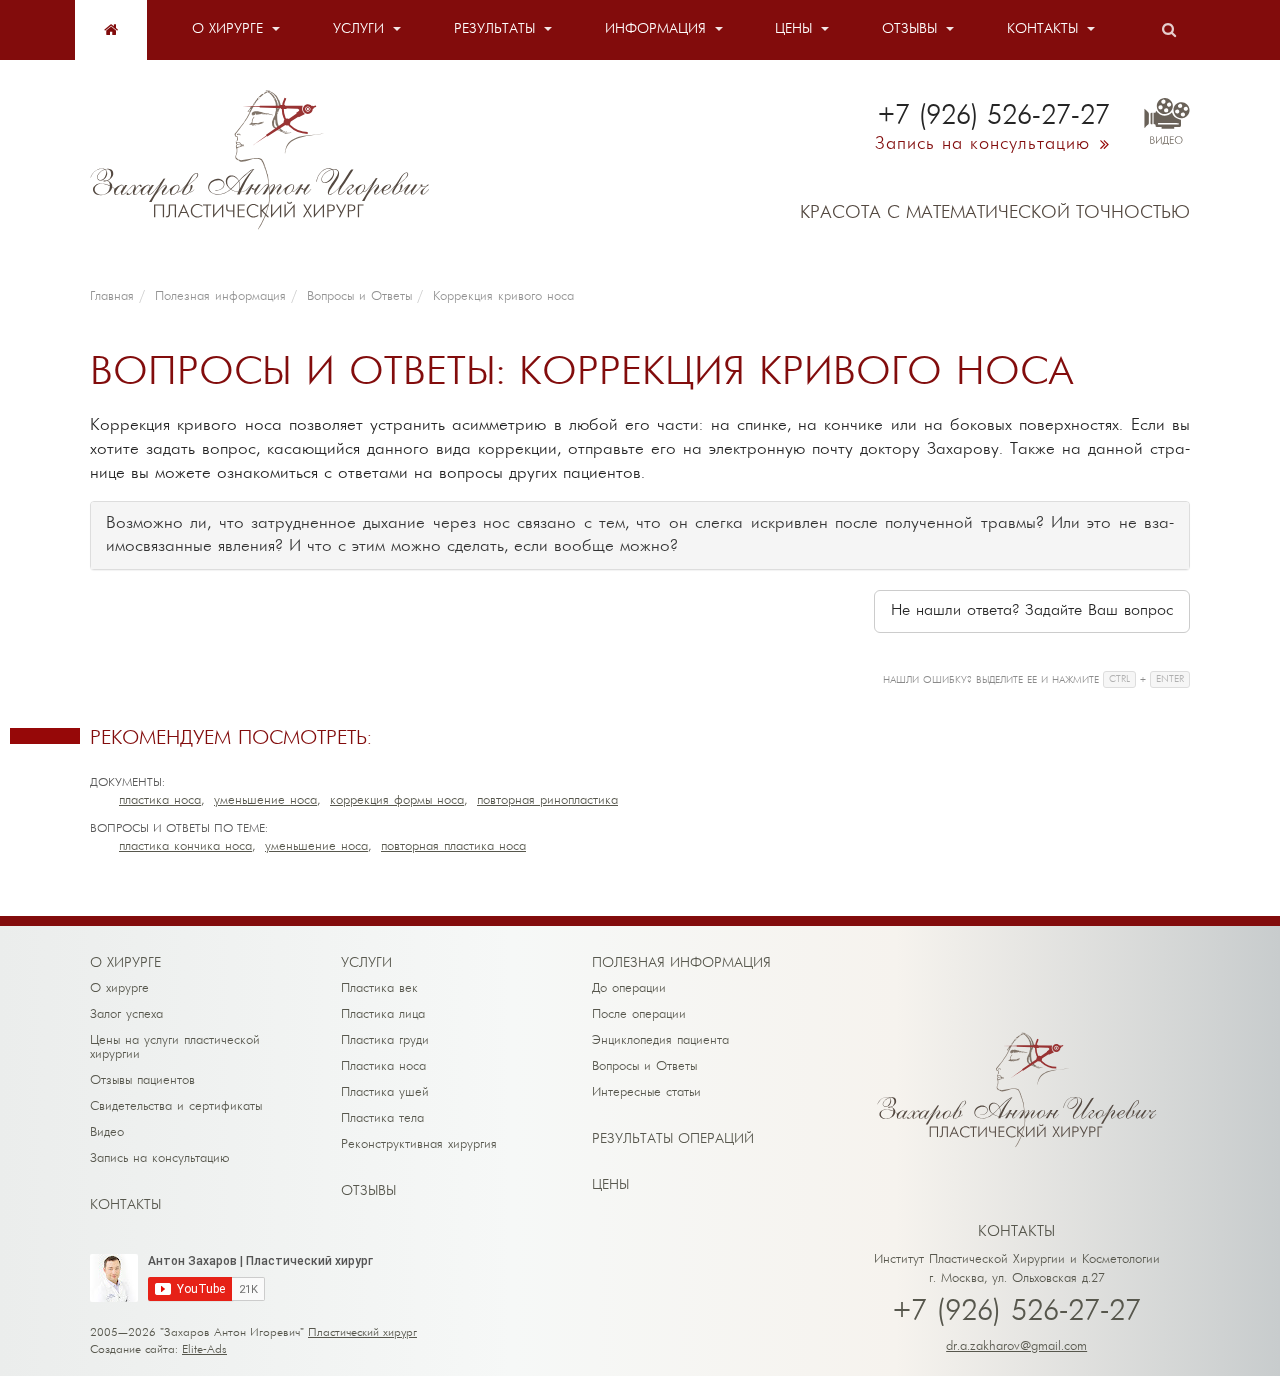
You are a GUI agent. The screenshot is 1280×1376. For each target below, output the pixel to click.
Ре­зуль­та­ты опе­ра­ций (673, 1139)
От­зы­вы (368, 1191)
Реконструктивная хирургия (419, 1144)
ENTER (1170, 679)
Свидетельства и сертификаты (176, 1106)
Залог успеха (126, 1014)
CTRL (1119, 679)
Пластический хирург (362, 1333)
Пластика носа (160, 800)
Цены (793, 29)
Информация (655, 29)
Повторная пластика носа (453, 846)
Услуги (358, 29)
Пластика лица (383, 1014)
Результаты (494, 29)
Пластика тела (382, 1118)
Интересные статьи (646, 1092)
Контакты (1042, 29)
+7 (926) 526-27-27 (1017, 1312)
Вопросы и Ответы (644, 1066)
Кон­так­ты (125, 1205)
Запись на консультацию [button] (982, 144)
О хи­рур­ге (125, 963)
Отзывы (909, 29)
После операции (639, 1014)
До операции (629, 988)
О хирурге (227, 29)
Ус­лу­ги (366, 963)
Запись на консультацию (160, 1158)
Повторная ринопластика (547, 800)
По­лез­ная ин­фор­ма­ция (681, 963)
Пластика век (379, 988)
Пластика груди (385, 1040)
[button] (1032, 611)
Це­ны (610, 1185)
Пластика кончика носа (185, 846)
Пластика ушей (385, 1092)
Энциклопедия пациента (660, 1040)
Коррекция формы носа (397, 800)
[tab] (640, 536)
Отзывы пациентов (142, 1080)
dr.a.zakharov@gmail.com (1016, 1346)
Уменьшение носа (265, 800)
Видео (107, 1132)
